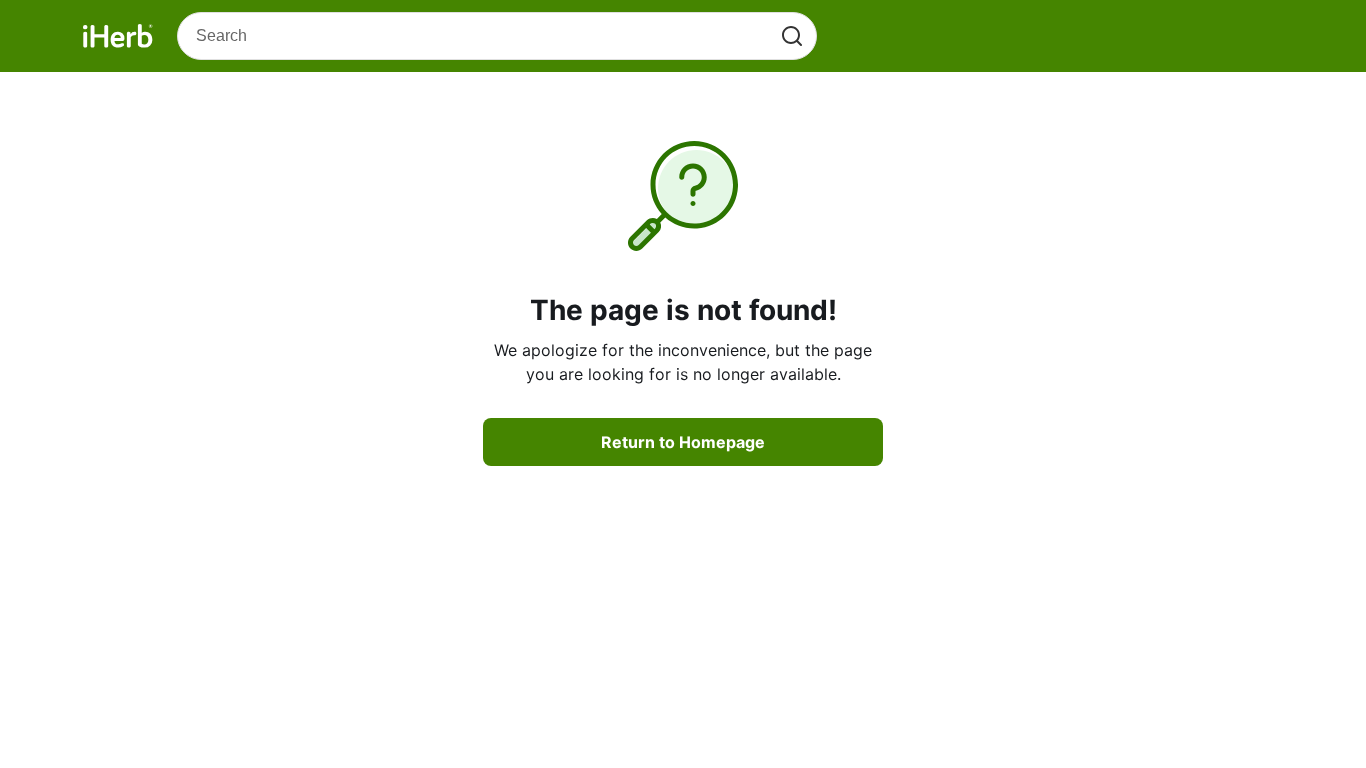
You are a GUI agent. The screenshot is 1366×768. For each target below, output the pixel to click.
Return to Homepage (683, 442)
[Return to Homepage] (118, 36)
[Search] (792, 36)
